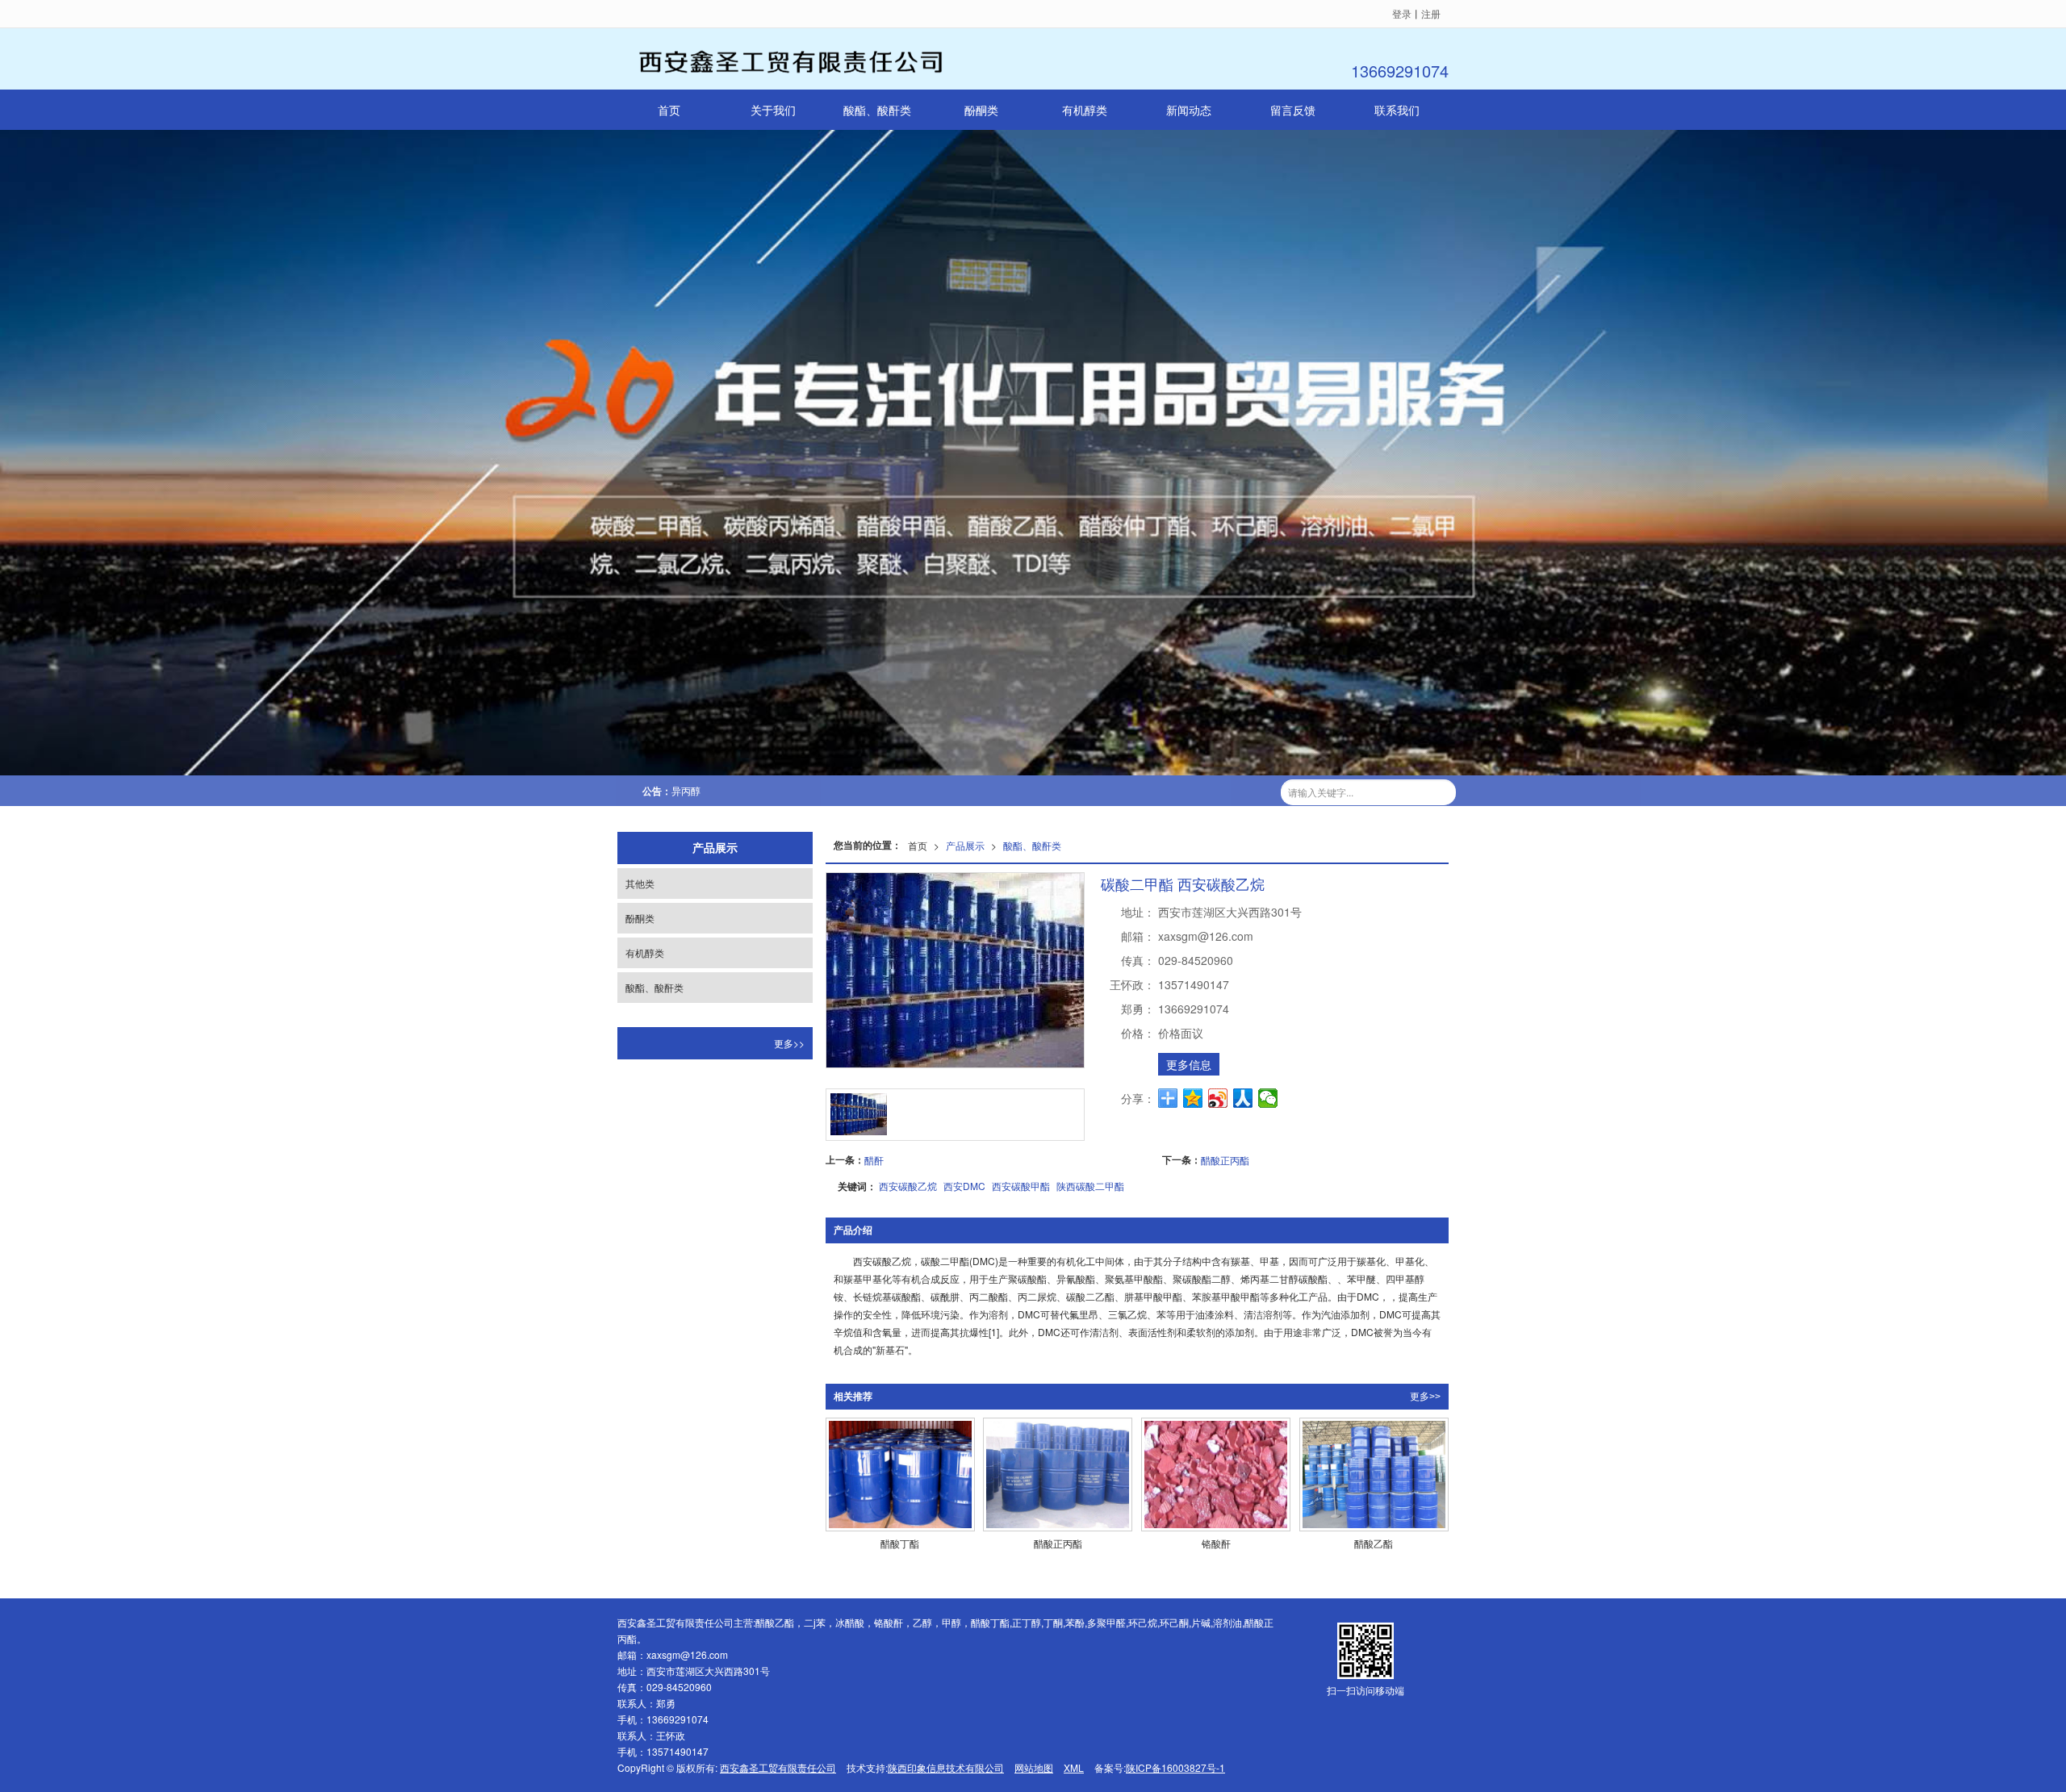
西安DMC (964, 1186)
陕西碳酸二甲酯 (1090, 1186)
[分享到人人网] (1243, 1098)
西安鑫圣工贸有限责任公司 (778, 1767)
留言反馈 (1293, 110)
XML (1074, 1767)
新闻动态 (1189, 110)
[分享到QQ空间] (1193, 1098)
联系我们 (1397, 110)
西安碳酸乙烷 (908, 1186)
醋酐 (874, 1160)
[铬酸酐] (1216, 1475)
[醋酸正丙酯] (1058, 1475)
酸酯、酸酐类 (877, 110)
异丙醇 (686, 790)
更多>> (1425, 1397)
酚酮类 (981, 110)
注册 (1431, 13)
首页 (669, 110)
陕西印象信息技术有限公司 (946, 1767)
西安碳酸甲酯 (1021, 1186)
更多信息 (1189, 1064)
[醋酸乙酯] (1374, 1475)
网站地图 (1034, 1767)
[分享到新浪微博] (1218, 1098)
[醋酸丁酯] (900, 1475)
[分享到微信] (1268, 1098)
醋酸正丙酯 (1225, 1160)
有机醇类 (1085, 110)
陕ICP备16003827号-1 (1175, 1767)
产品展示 (965, 845)
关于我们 (773, 110)
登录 (1402, 13)
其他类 (640, 883)
